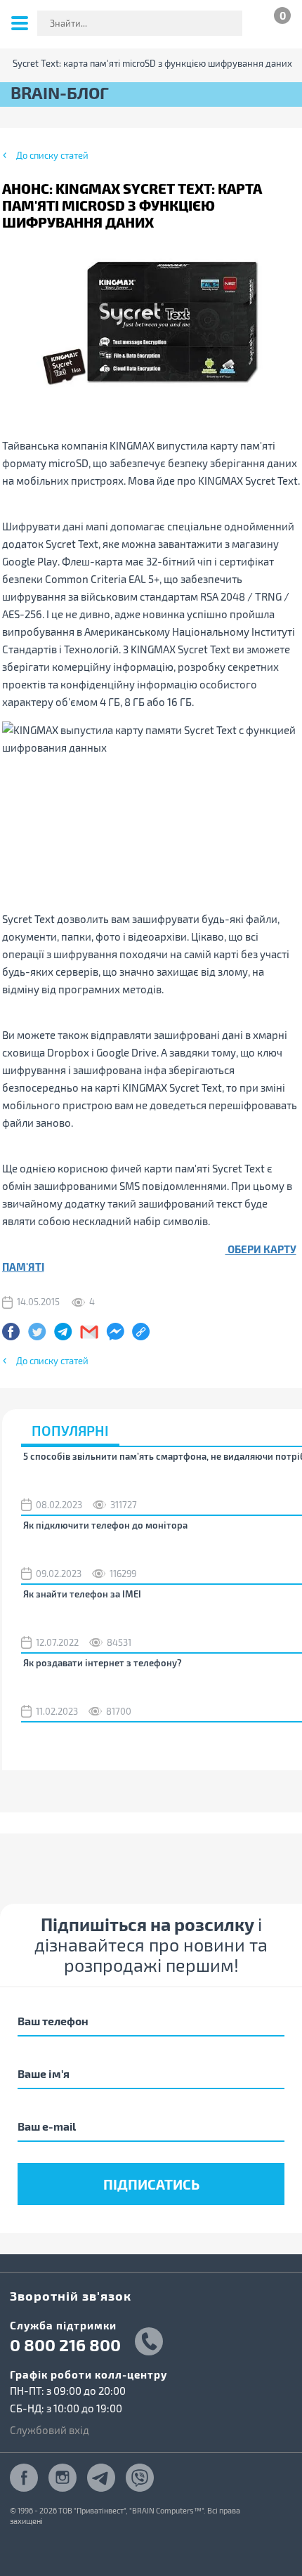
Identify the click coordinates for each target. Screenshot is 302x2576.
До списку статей (52, 155)
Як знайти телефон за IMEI (82, 1594)
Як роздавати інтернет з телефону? (103, 1663)
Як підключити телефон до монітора (105, 1525)
